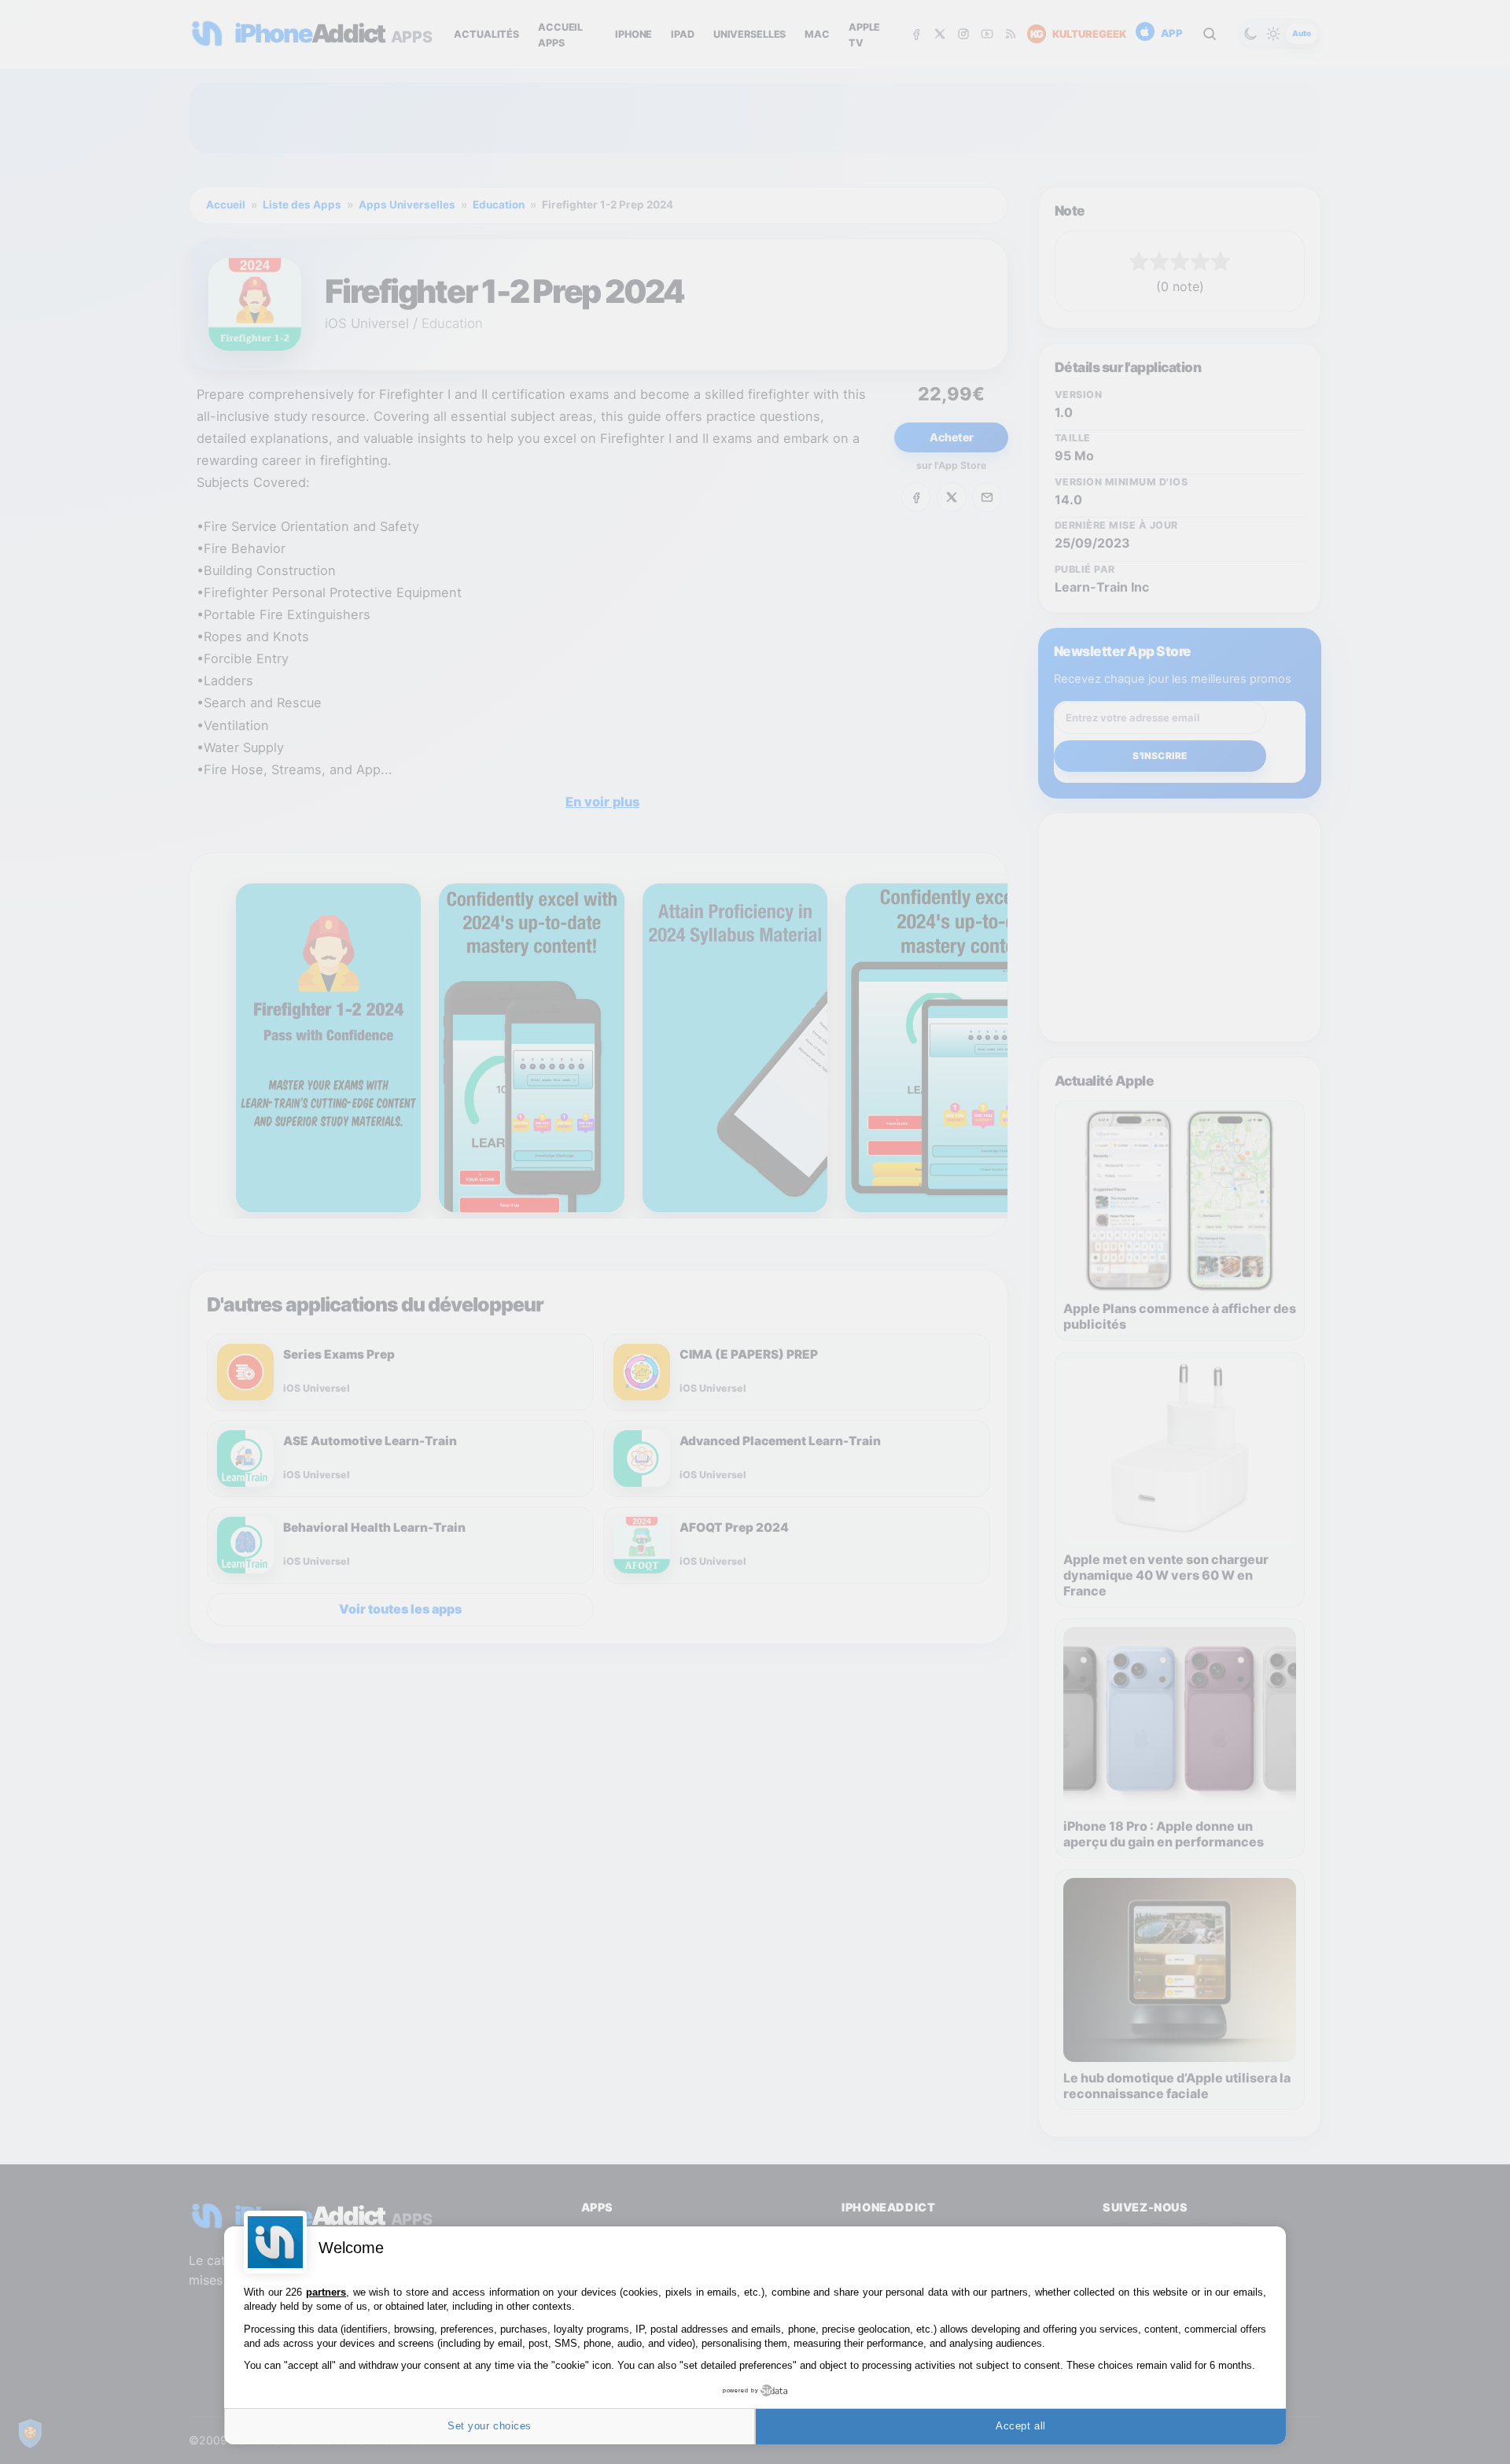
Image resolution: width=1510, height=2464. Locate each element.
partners (326, 2292)
